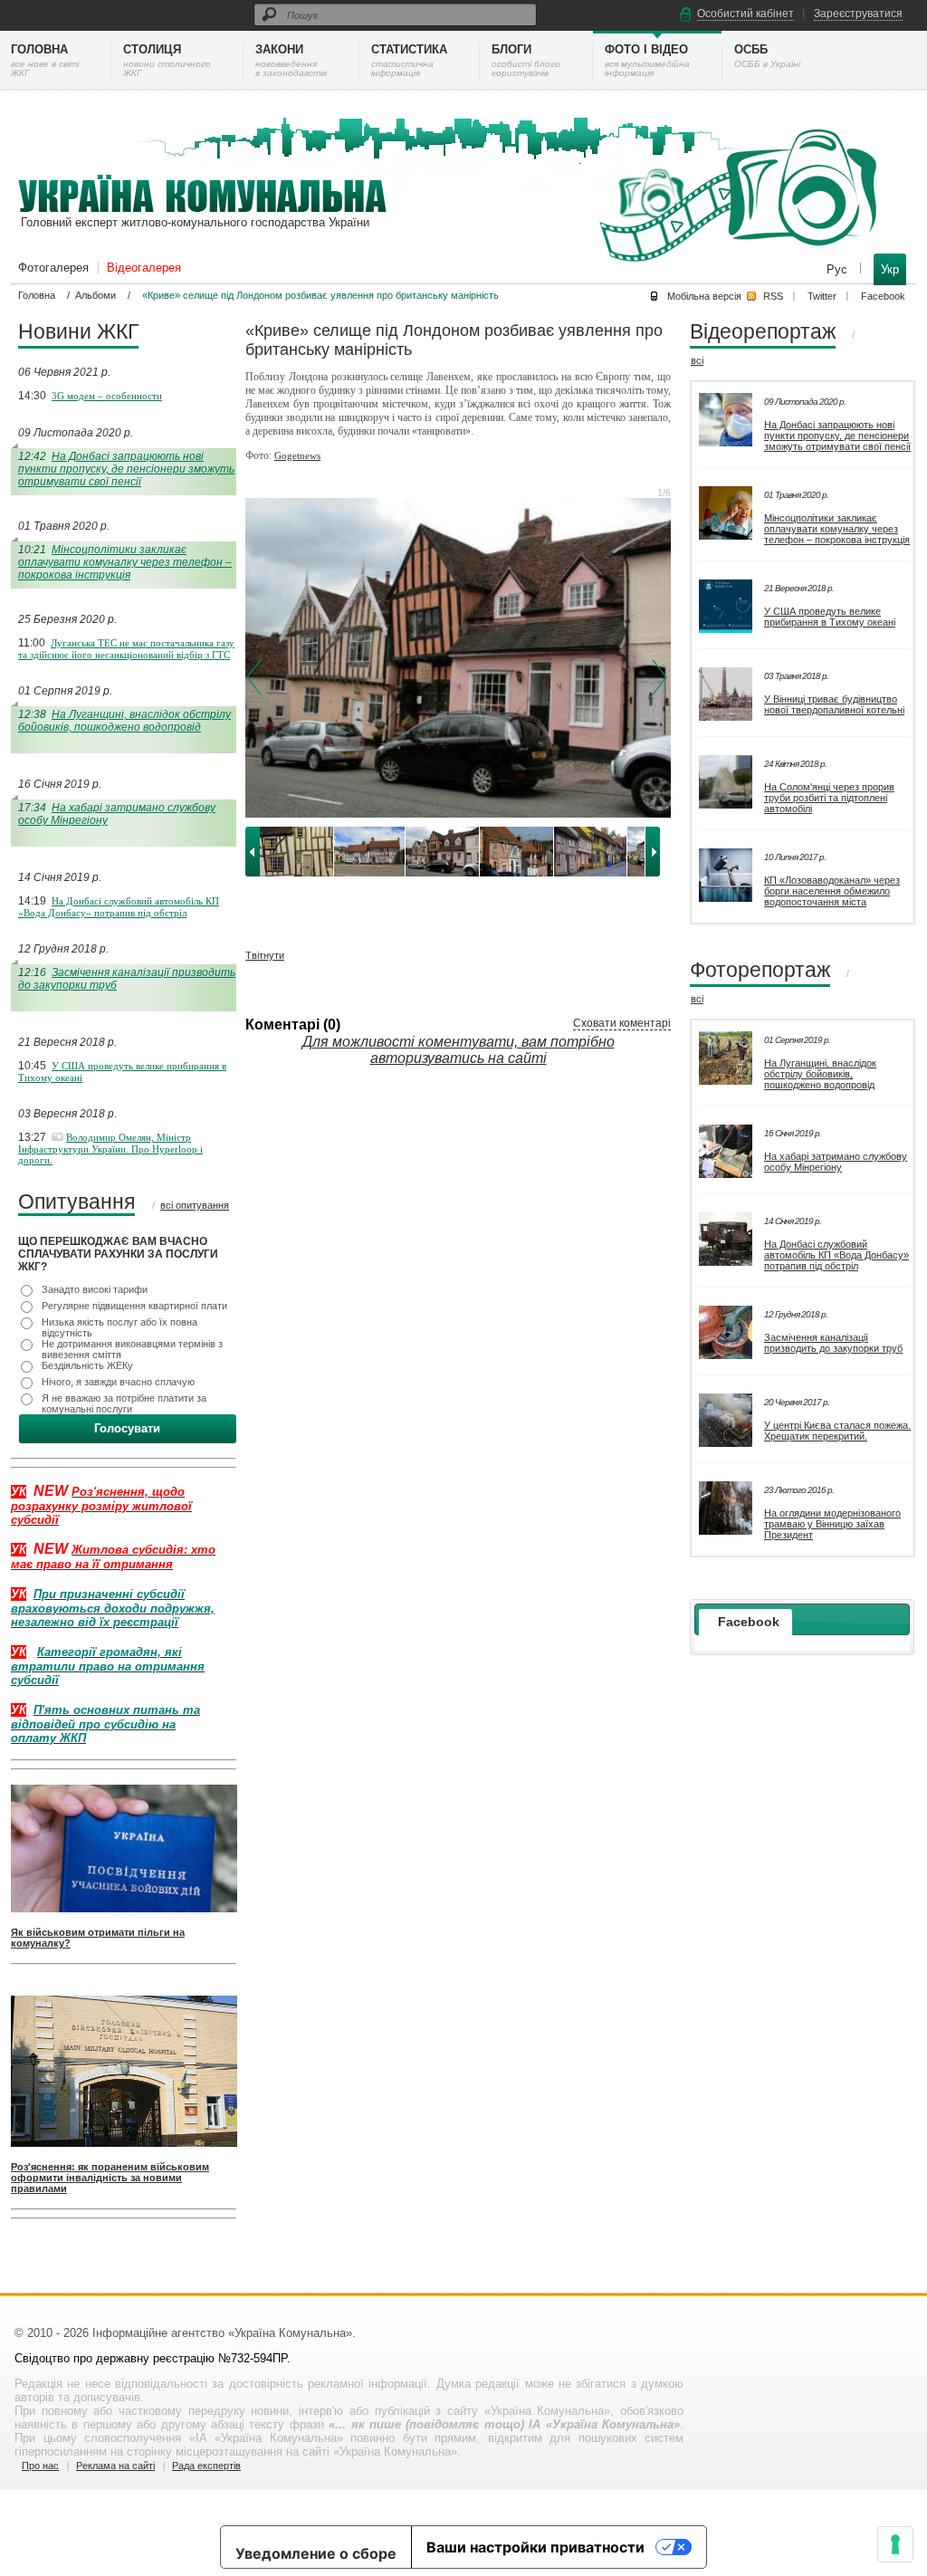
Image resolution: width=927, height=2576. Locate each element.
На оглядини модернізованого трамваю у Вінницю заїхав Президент (832, 1524)
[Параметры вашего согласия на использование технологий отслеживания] (895, 2544)
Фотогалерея (53, 268)
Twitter (822, 296)
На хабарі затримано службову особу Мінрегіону (836, 1162)
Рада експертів (206, 2466)
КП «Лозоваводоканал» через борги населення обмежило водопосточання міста (832, 891)
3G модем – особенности (107, 396)
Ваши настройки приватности (535, 2547)
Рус (839, 269)
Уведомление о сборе (316, 2553)
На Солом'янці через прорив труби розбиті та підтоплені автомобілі (829, 798)
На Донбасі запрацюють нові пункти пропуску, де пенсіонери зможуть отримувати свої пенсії (126, 469)
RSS (773, 296)
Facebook (883, 296)
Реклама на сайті (115, 2466)
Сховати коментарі (622, 1023)
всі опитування (195, 1205)
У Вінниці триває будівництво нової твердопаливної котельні (834, 704)
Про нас (40, 2466)
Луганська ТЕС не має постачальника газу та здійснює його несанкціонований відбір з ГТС (126, 649)
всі (697, 360)
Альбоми (96, 295)
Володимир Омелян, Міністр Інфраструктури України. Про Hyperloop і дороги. (110, 1149)
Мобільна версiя (704, 296)
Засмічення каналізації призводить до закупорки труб (833, 1343)
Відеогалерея (144, 268)
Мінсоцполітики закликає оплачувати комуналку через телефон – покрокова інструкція (125, 562)
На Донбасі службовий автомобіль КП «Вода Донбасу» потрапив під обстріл (119, 907)
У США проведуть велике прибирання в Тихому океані (830, 617)
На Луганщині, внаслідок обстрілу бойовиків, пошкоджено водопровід (124, 721)
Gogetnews (297, 455)
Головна (37, 295)
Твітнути (265, 955)
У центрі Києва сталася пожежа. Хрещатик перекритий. (837, 1431)
